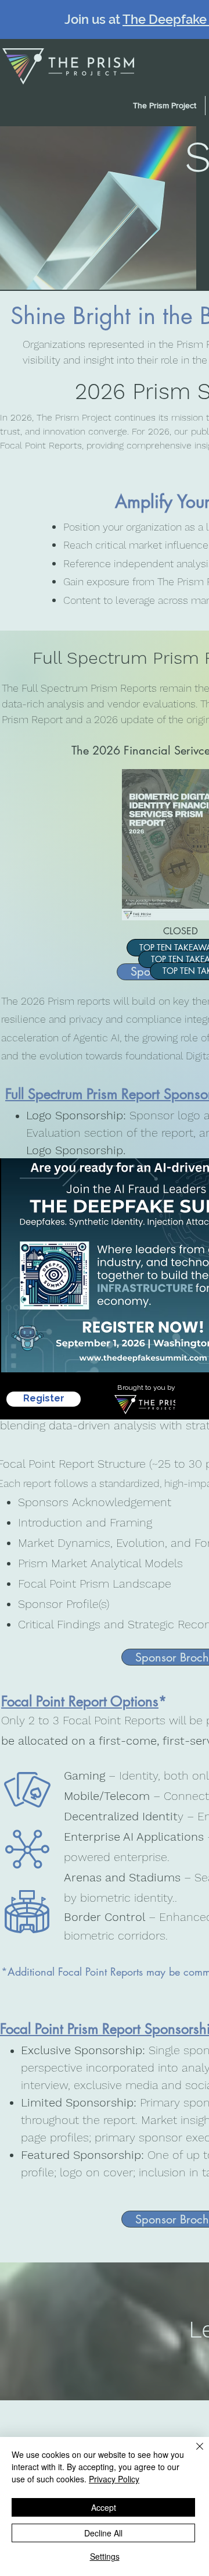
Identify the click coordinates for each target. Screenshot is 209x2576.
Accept (104, 2507)
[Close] (193, 2453)
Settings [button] (105, 2556)
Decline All (103, 2533)
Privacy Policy (114, 2479)
